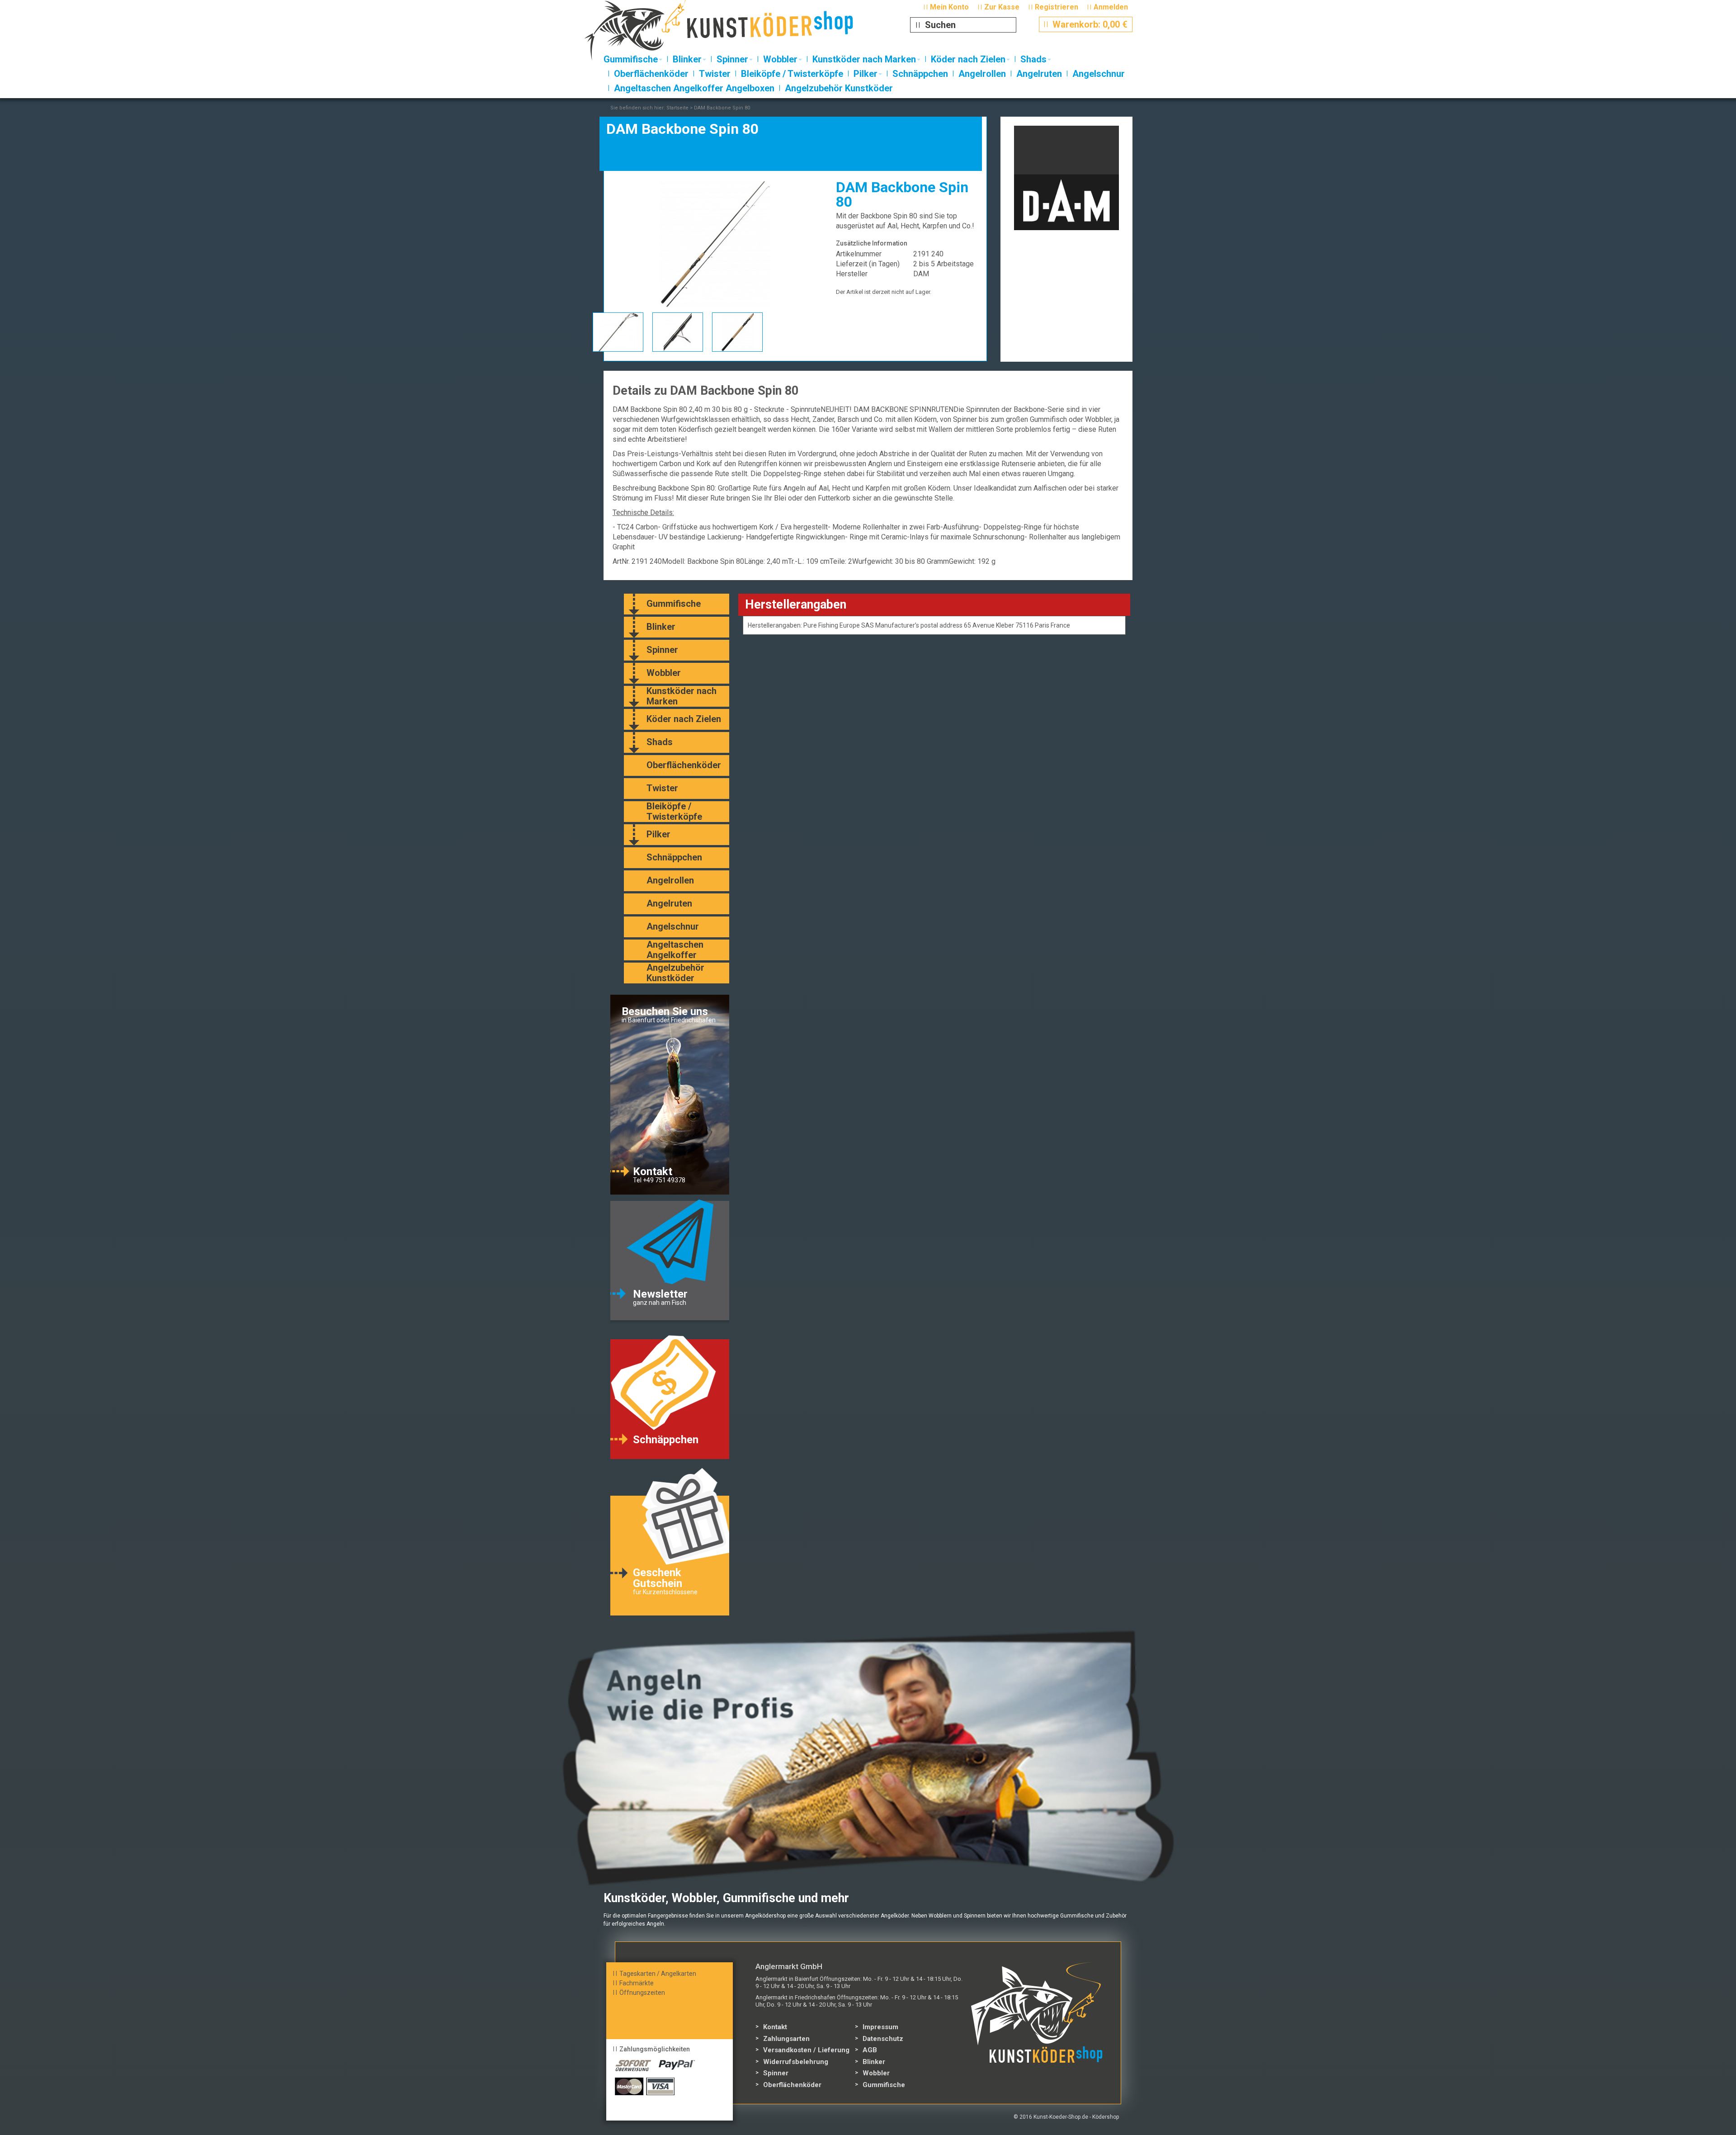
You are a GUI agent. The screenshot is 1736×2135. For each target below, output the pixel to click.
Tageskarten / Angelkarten (658, 1974)
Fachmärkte (637, 1983)
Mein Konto (949, 7)
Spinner (776, 2073)
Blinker (874, 2062)
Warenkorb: (1086, 24)
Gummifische (884, 2085)
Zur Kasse (1002, 7)
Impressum (880, 2027)
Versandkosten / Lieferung (806, 2050)
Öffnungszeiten (642, 1993)
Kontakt (775, 2027)
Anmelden (1111, 7)
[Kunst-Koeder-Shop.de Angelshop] (736, 34)
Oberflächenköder (792, 2085)
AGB (870, 2050)
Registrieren (1057, 7)
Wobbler (876, 2073)
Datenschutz (883, 2039)
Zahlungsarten (786, 2039)
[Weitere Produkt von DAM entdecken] (1067, 178)
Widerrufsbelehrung (796, 2062)
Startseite (677, 108)
